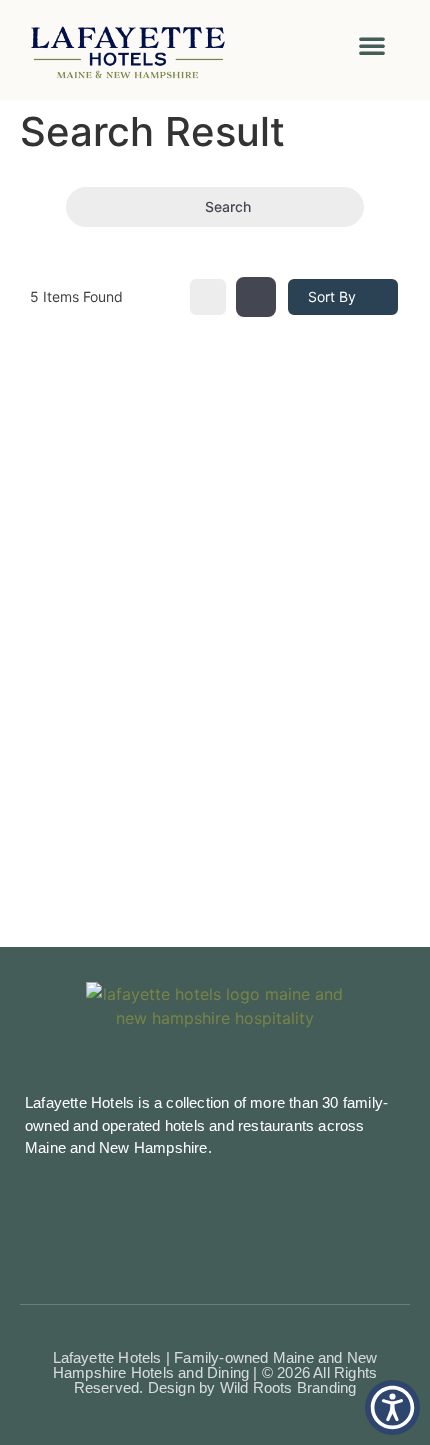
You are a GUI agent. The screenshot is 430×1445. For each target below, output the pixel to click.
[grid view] (208, 297)
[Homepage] (151, 50)
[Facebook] (170, 1214)
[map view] (256, 297)
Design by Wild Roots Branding (252, 1387)
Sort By (332, 296)
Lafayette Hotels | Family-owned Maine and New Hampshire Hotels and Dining (215, 1365)
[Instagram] (215, 1214)
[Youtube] (260, 1214)
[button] (372, 45)
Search (228, 206)
